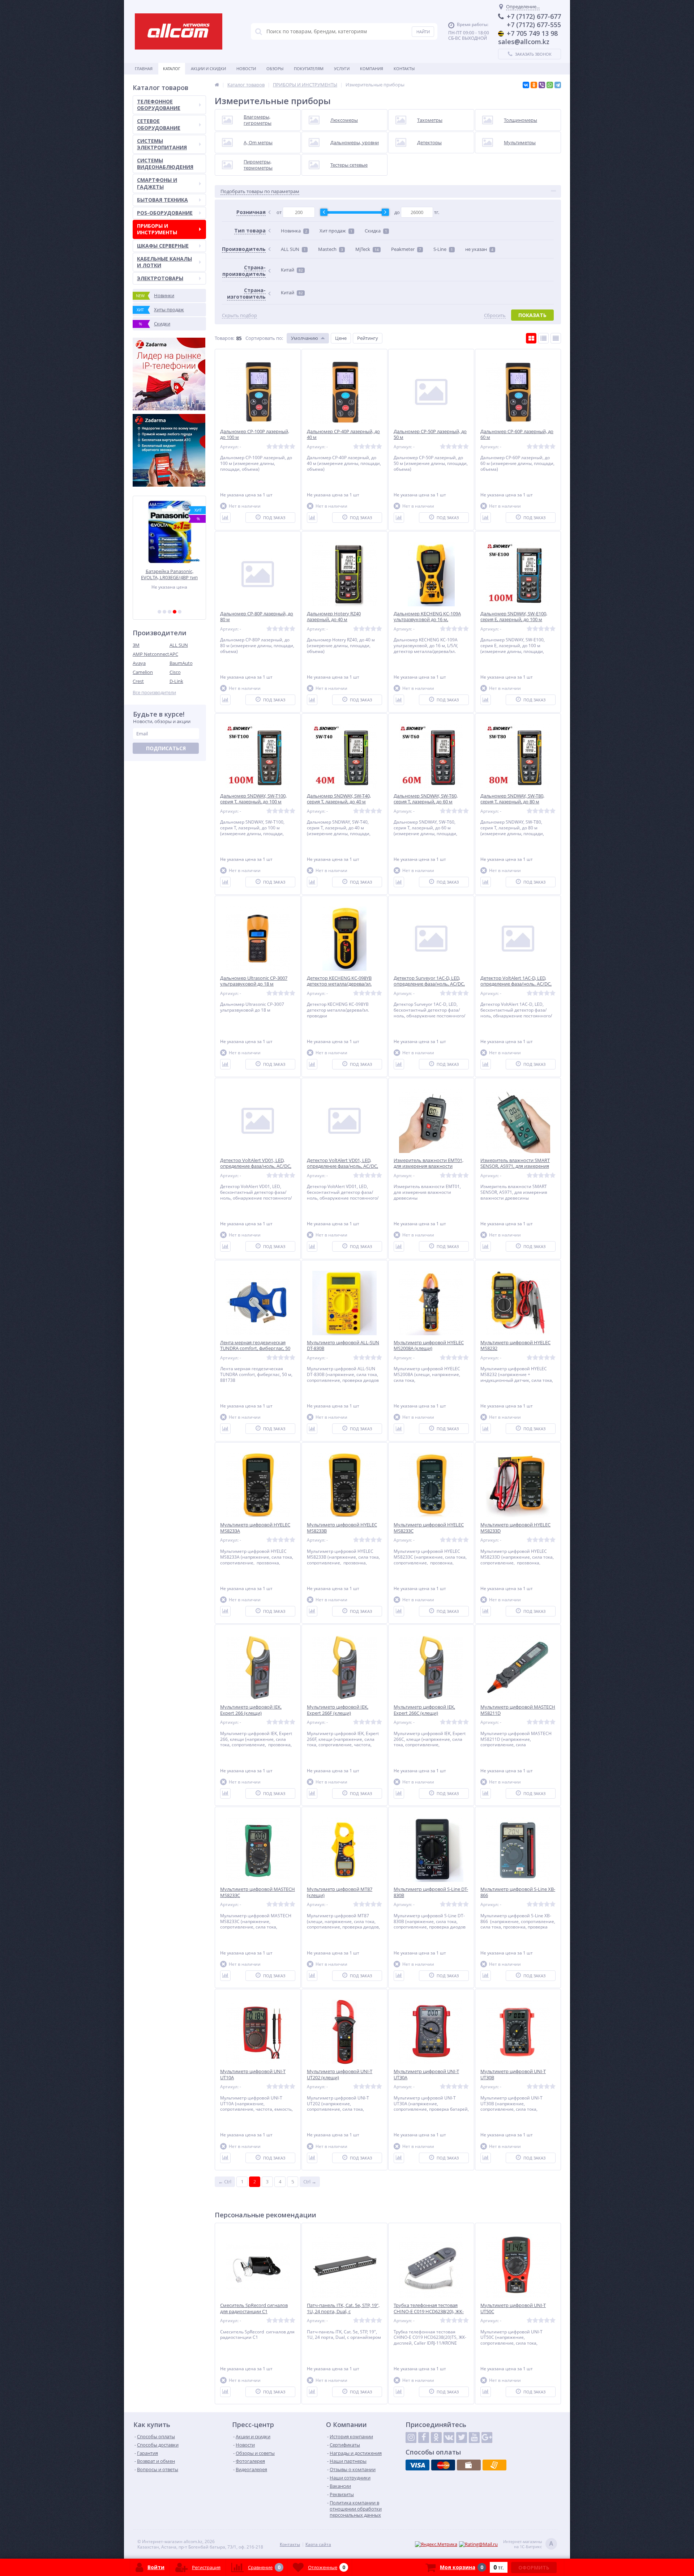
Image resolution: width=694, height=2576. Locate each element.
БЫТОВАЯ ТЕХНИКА (162, 200)
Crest (138, 681)
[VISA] (417, 2465)
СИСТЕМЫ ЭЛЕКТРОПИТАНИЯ (162, 144)
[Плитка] (531, 338)
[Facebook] (424, 2438)
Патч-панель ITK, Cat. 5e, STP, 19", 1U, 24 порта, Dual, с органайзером (343, 2312)
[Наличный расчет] (469, 2465)
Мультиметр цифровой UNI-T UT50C (513, 2308)
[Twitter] (462, 2438)
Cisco (175, 672)
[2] (164, 612)
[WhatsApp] (550, 85)
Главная (144, 69)
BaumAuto (181, 663)
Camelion (143, 672)
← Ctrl (225, 2182)
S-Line (443, 249)
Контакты (404, 69)
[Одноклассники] (534, 85)
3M (136, 645)
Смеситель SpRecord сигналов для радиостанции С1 (254, 2308)
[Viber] (542, 85)
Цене (341, 338)
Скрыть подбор (239, 315)
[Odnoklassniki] (436, 2438)
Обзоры (275, 69)
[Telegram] (558, 85)
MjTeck (367, 249)
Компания (372, 69)
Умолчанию (305, 338)
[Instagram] (411, 2438)
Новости (246, 69)
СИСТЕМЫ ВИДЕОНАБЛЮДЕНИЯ (165, 164)
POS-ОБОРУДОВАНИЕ (165, 213)
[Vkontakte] (449, 2438)
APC (174, 654)
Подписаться (166, 748)
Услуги (342, 69)
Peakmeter (406, 249)
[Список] (543, 338)
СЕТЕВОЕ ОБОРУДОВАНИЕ (159, 124)
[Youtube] (474, 2438)
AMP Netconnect (151, 654)
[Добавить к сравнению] (225, 518)
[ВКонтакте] (526, 85)
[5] (180, 612)
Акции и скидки (208, 69)
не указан (479, 249)
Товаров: (224, 338)
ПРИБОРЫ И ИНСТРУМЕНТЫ (157, 229)
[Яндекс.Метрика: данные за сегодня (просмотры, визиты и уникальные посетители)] (436, 2544)
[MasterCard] (443, 2465)
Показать (532, 315)
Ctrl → (310, 2182)
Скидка (376, 231)
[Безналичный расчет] (494, 2465)
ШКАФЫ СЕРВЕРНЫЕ (163, 246)
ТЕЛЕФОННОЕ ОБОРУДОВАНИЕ (159, 105)
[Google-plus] (487, 2438)
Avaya (139, 663)
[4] (175, 612)
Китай (292, 270)
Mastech (331, 249)
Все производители (154, 693)
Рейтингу (368, 338)
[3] (170, 612)
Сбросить (495, 315)
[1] (159, 612)
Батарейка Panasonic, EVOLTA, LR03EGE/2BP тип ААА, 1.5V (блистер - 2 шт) (169, 574)
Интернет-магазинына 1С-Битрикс (528, 2544)
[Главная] (217, 85)
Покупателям (309, 69)
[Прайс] (556, 338)
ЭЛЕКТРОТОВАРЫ (160, 278)
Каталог (172, 69)
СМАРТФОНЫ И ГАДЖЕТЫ (157, 183)
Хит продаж (336, 231)
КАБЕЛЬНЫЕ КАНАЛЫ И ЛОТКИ (164, 262)
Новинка (294, 231)
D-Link (176, 681)
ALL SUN (179, 645)
